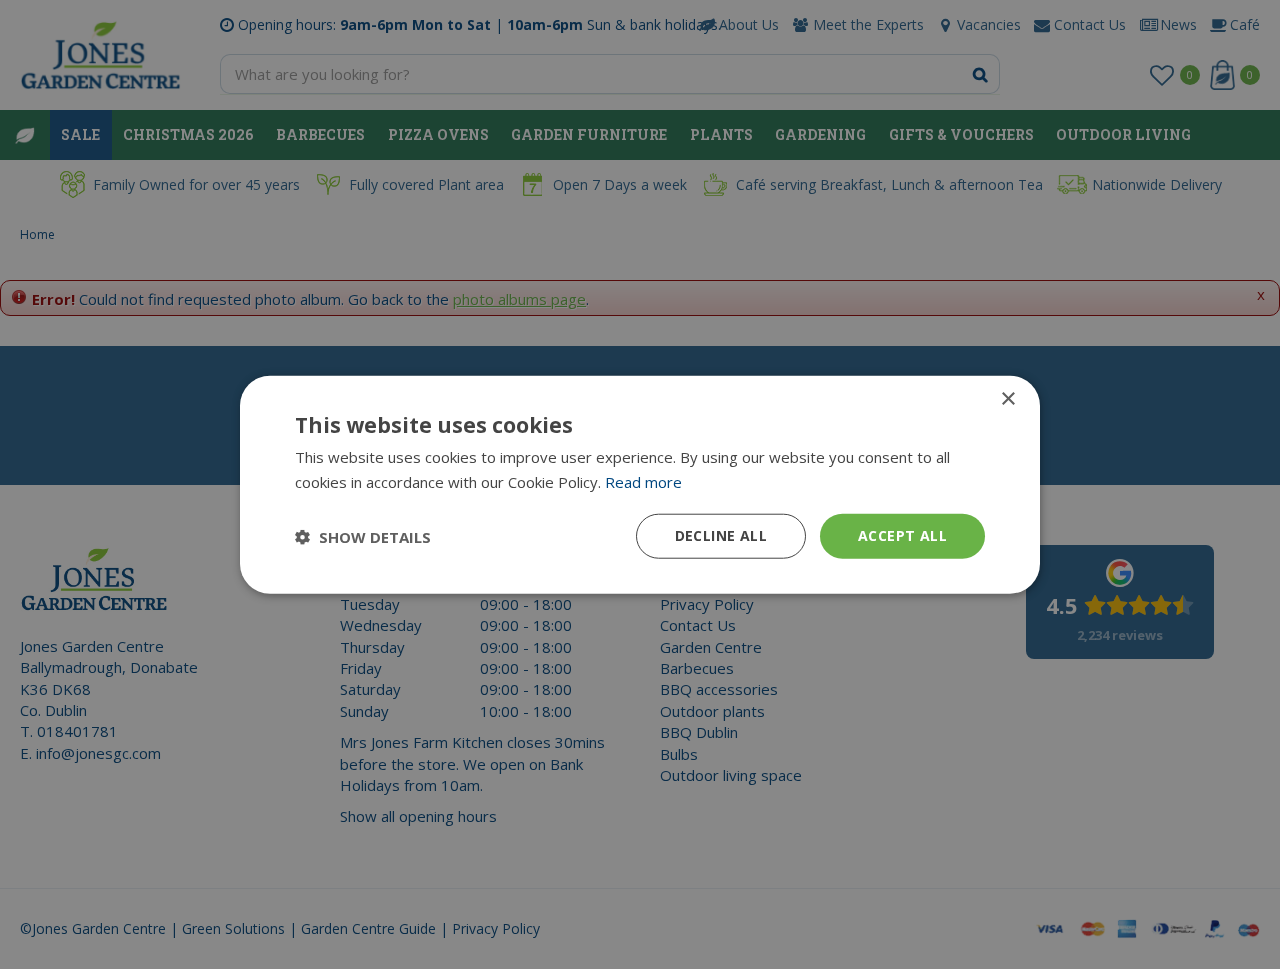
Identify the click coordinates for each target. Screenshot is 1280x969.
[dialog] (640, 484)
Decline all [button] (721, 535)
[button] (363, 536)
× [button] (1007, 398)
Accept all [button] (902, 535)
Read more (643, 481)
